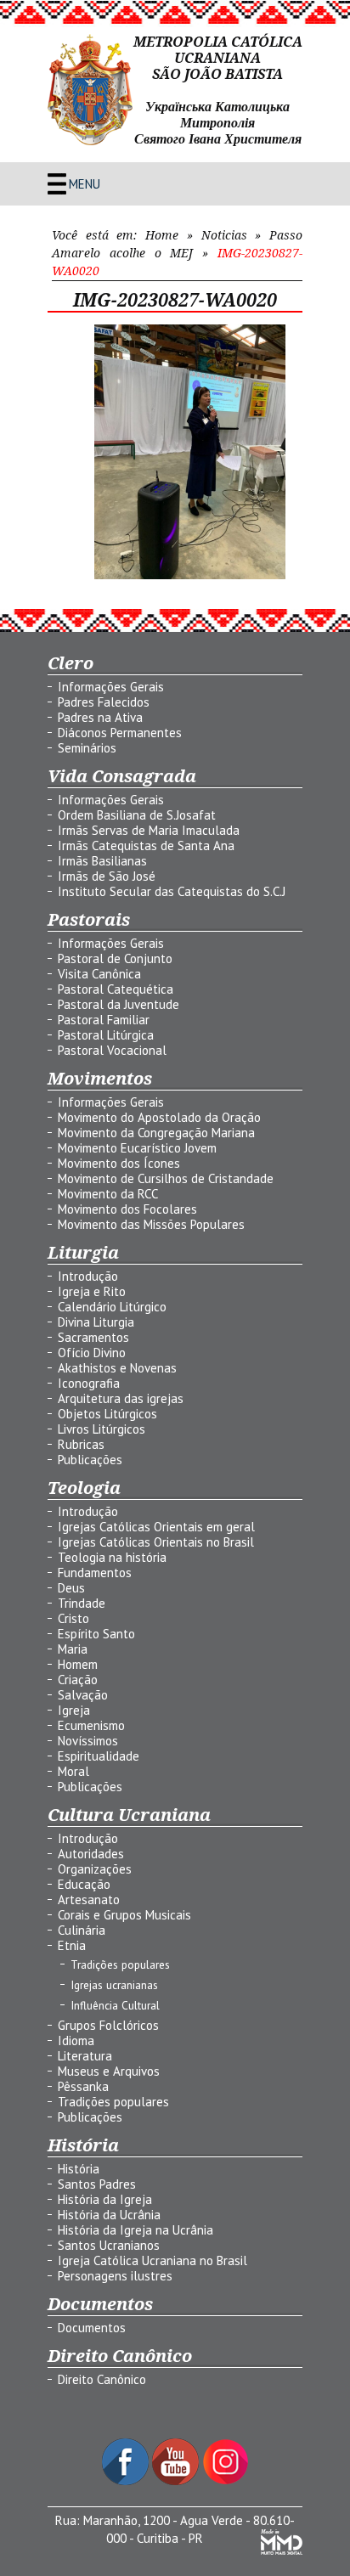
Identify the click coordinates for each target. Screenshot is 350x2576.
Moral (73, 1771)
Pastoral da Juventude (119, 1004)
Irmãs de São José (107, 876)
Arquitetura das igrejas (121, 1398)
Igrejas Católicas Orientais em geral (156, 1527)
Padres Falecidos (104, 702)
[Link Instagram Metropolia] (226, 2480)
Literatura (85, 2056)
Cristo (73, 1618)
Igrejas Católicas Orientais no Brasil (156, 1542)
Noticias (224, 235)
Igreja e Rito (92, 1291)
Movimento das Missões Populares (151, 1224)
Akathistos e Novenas (117, 1368)
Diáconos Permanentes (120, 733)
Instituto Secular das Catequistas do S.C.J (172, 891)
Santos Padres (97, 2184)
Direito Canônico (102, 2379)
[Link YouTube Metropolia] (177, 2480)
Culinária (82, 1930)
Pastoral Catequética (116, 989)
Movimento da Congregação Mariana (156, 1133)
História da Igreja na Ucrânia (135, 2230)
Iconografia (89, 1383)
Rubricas (81, 1444)
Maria (73, 1649)
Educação (84, 1884)
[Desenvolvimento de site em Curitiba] (282, 2550)
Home (162, 235)
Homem (78, 1664)
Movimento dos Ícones (119, 1163)
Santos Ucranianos (109, 2245)
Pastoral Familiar (104, 1020)
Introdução (88, 1276)
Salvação (83, 1695)
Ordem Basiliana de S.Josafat (137, 815)
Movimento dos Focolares (127, 1209)
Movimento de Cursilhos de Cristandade (166, 1178)
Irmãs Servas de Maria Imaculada (149, 830)
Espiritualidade (99, 1756)
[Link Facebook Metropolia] (127, 2480)
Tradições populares (120, 1964)
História (79, 2169)
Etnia (72, 1945)
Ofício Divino (92, 1353)
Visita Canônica (99, 974)
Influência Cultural (115, 2005)
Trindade (82, 1603)
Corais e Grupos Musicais (124, 1915)
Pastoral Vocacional (112, 1050)
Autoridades (91, 1854)
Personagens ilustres (115, 2276)
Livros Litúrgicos (102, 1429)
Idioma (76, 2041)
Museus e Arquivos (109, 2071)
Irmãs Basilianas (102, 861)
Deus (71, 1588)
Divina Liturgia (96, 1322)
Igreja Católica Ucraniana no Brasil (152, 2260)
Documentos (92, 2328)
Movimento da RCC (108, 1194)
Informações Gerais (111, 687)
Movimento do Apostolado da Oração (159, 1117)
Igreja (74, 1710)
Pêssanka (83, 2086)
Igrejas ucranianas (114, 1985)
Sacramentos (93, 1337)
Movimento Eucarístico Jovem (137, 1148)
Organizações (95, 1869)
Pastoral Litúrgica (106, 1035)
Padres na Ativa (100, 717)
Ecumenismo (91, 1725)
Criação (78, 1680)
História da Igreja (105, 2199)
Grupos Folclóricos (108, 2025)
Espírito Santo (96, 1634)
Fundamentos (95, 1573)
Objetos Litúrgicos (107, 1414)
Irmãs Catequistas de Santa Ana (146, 846)
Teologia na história (112, 1557)
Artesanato (89, 1900)
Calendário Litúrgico (112, 1307)
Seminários (87, 748)
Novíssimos (88, 1741)
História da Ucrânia (109, 2215)
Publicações (90, 1460)
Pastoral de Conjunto (115, 958)
